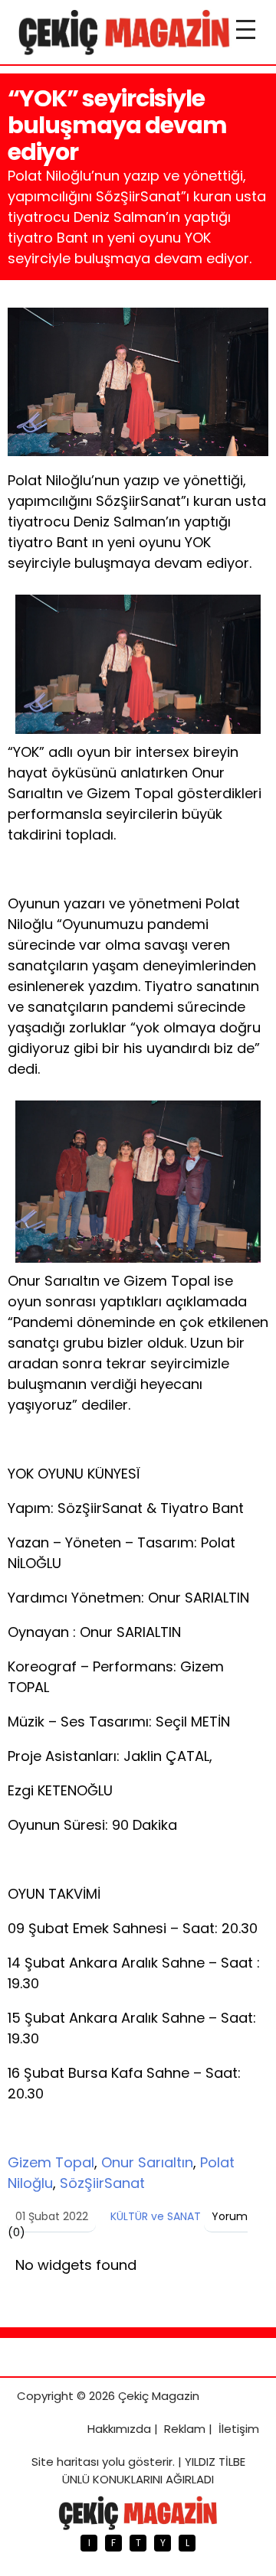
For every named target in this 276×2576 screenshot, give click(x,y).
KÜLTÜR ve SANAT (156, 2216)
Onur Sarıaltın (147, 2162)
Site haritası (65, 2462)
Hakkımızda (119, 2429)
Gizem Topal (51, 2162)
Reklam (185, 2429)
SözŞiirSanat (102, 2183)
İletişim (239, 2429)
